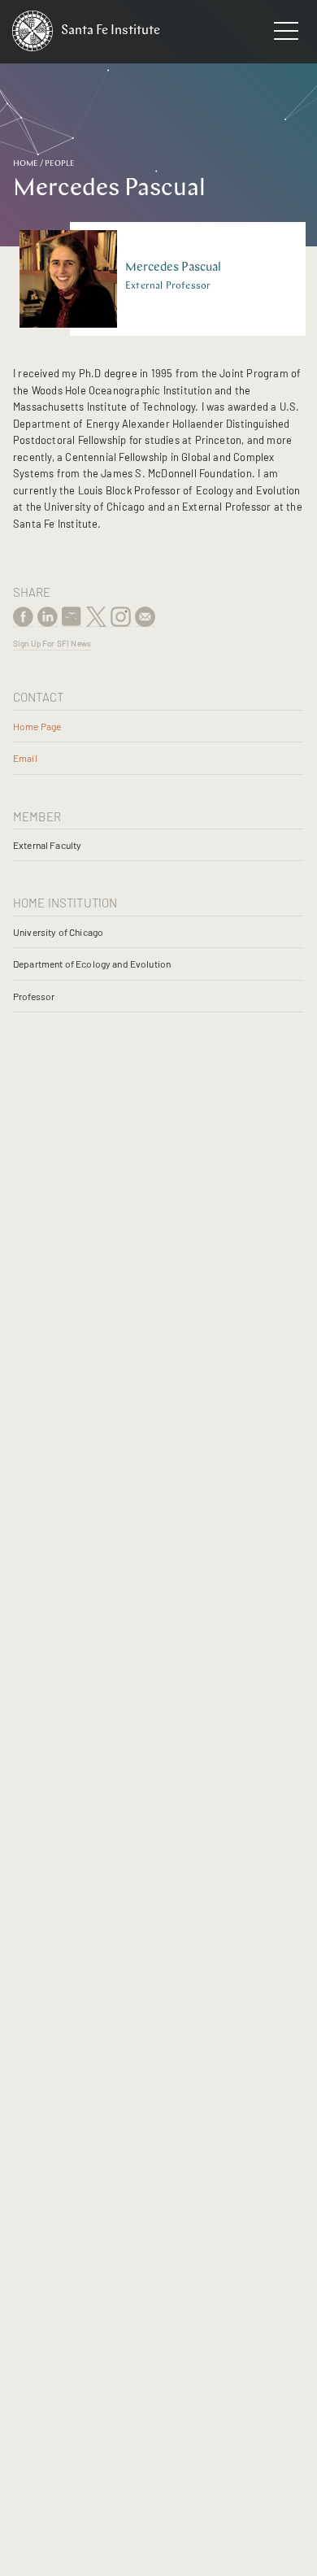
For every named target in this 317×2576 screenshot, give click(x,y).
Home (26, 164)
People (60, 164)
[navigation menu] (286, 34)
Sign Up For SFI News (52, 643)
